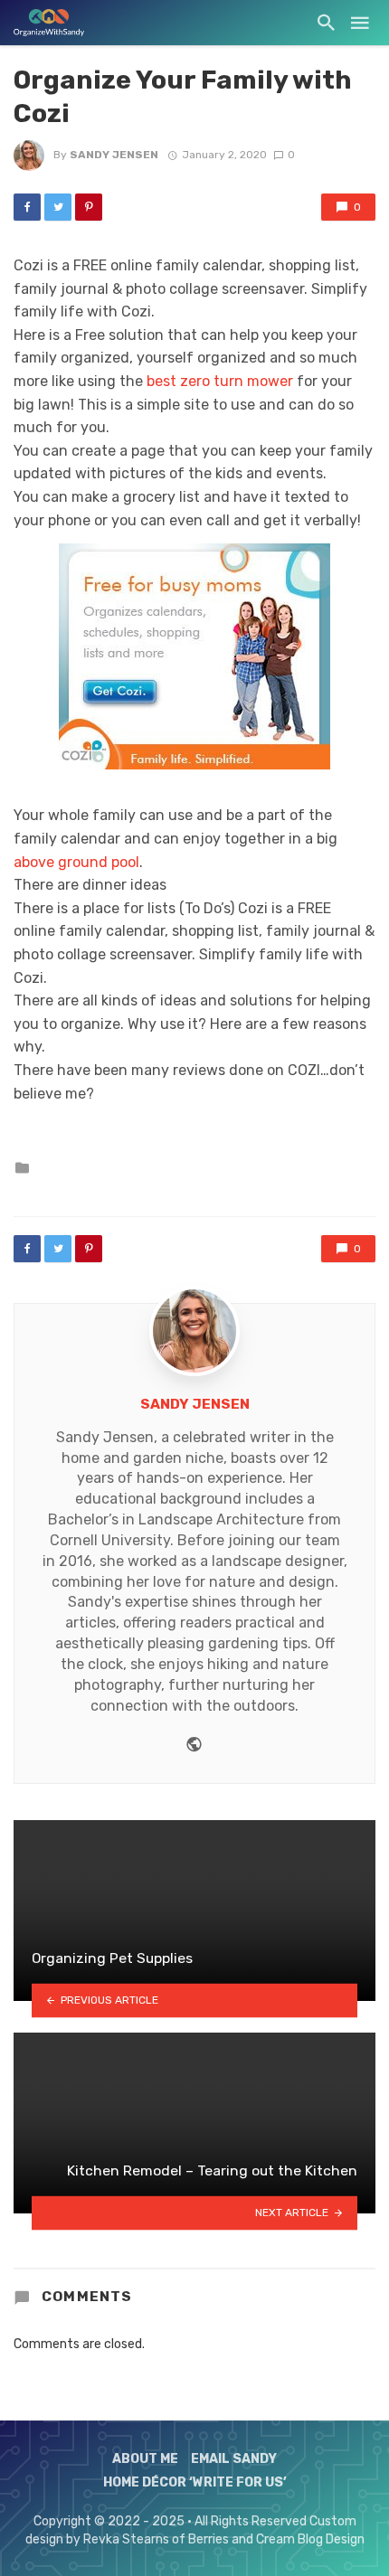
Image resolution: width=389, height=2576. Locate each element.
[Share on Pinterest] (89, 207)
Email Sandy (234, 2459)
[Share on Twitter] (58, 207)
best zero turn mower (220, 381)
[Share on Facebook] (27, 207)
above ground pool (76, 862)
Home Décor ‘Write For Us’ (195, 2482)
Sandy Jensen (114, 155)
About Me (145, 2459)
